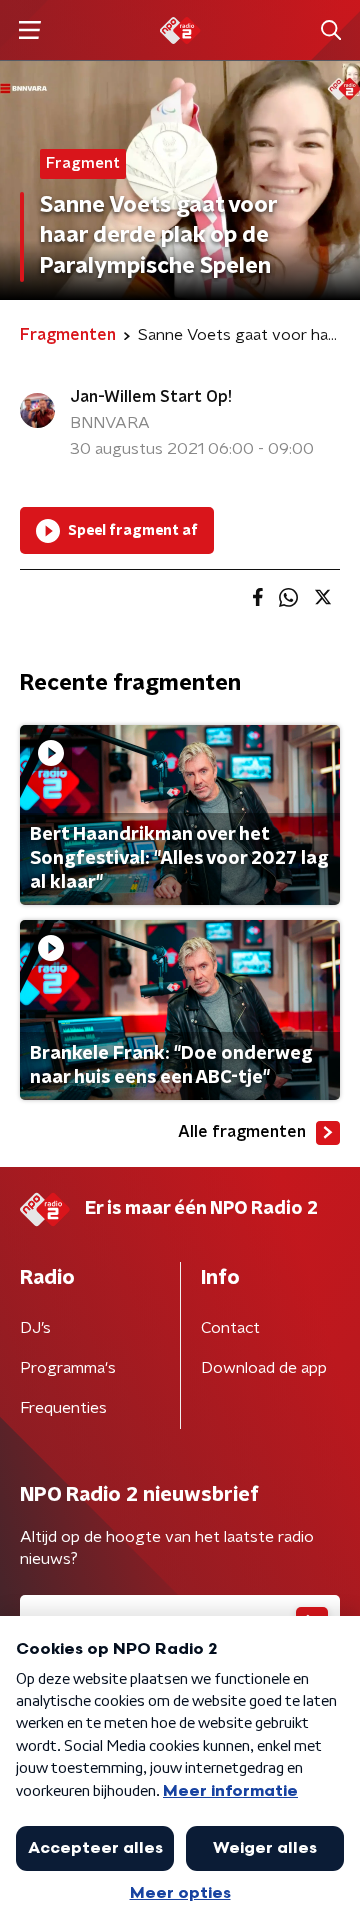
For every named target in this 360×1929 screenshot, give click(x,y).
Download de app (264, 1368)
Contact (230, 1328)
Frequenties (63, 1408)
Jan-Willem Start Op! (151, 397)
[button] (29, 30)
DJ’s (35, 1328)
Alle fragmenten (242, 1132)
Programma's (68, 1368)
